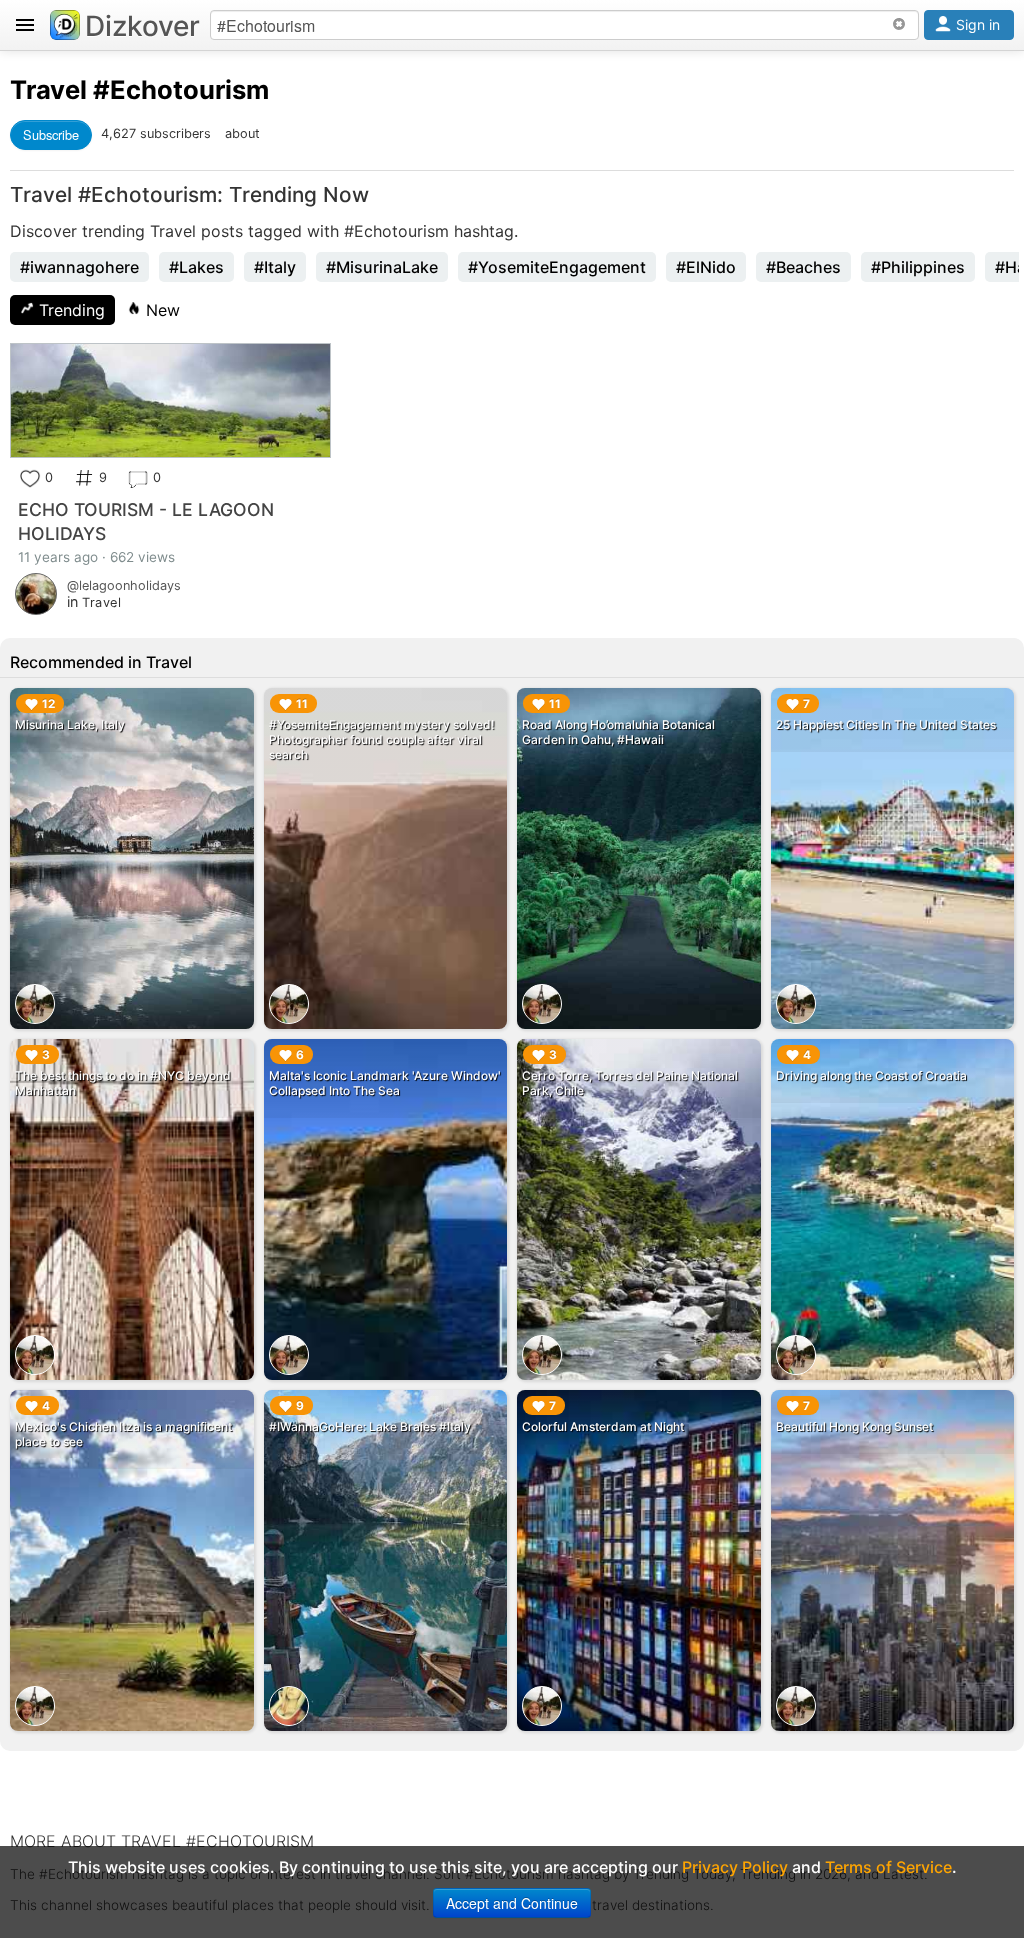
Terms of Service (888, 1867)
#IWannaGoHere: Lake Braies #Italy (370, 1426)
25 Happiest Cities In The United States (886, 724)
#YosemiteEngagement (557, 267)
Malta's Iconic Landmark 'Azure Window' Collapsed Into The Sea (385, 1083)
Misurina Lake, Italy (70, 724)
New (160, 310)
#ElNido (706, 267)
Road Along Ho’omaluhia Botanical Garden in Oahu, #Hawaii (618, 732)
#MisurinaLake (382, 267)
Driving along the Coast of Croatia (871, 1075)
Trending (69, 310)
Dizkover (142, 26)
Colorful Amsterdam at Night (603, 1426)
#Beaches (803, 267)
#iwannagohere (79, 267)
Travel (48, 89)
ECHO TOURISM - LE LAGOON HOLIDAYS (146, 521)
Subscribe (51, 134)
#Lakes (196, 267)
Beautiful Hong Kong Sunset (854, 1426)
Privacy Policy (735, 1867)
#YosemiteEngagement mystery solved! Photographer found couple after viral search (382, 739)
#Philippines (918, 267)
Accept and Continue (512, 1903)
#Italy (275, 267)
